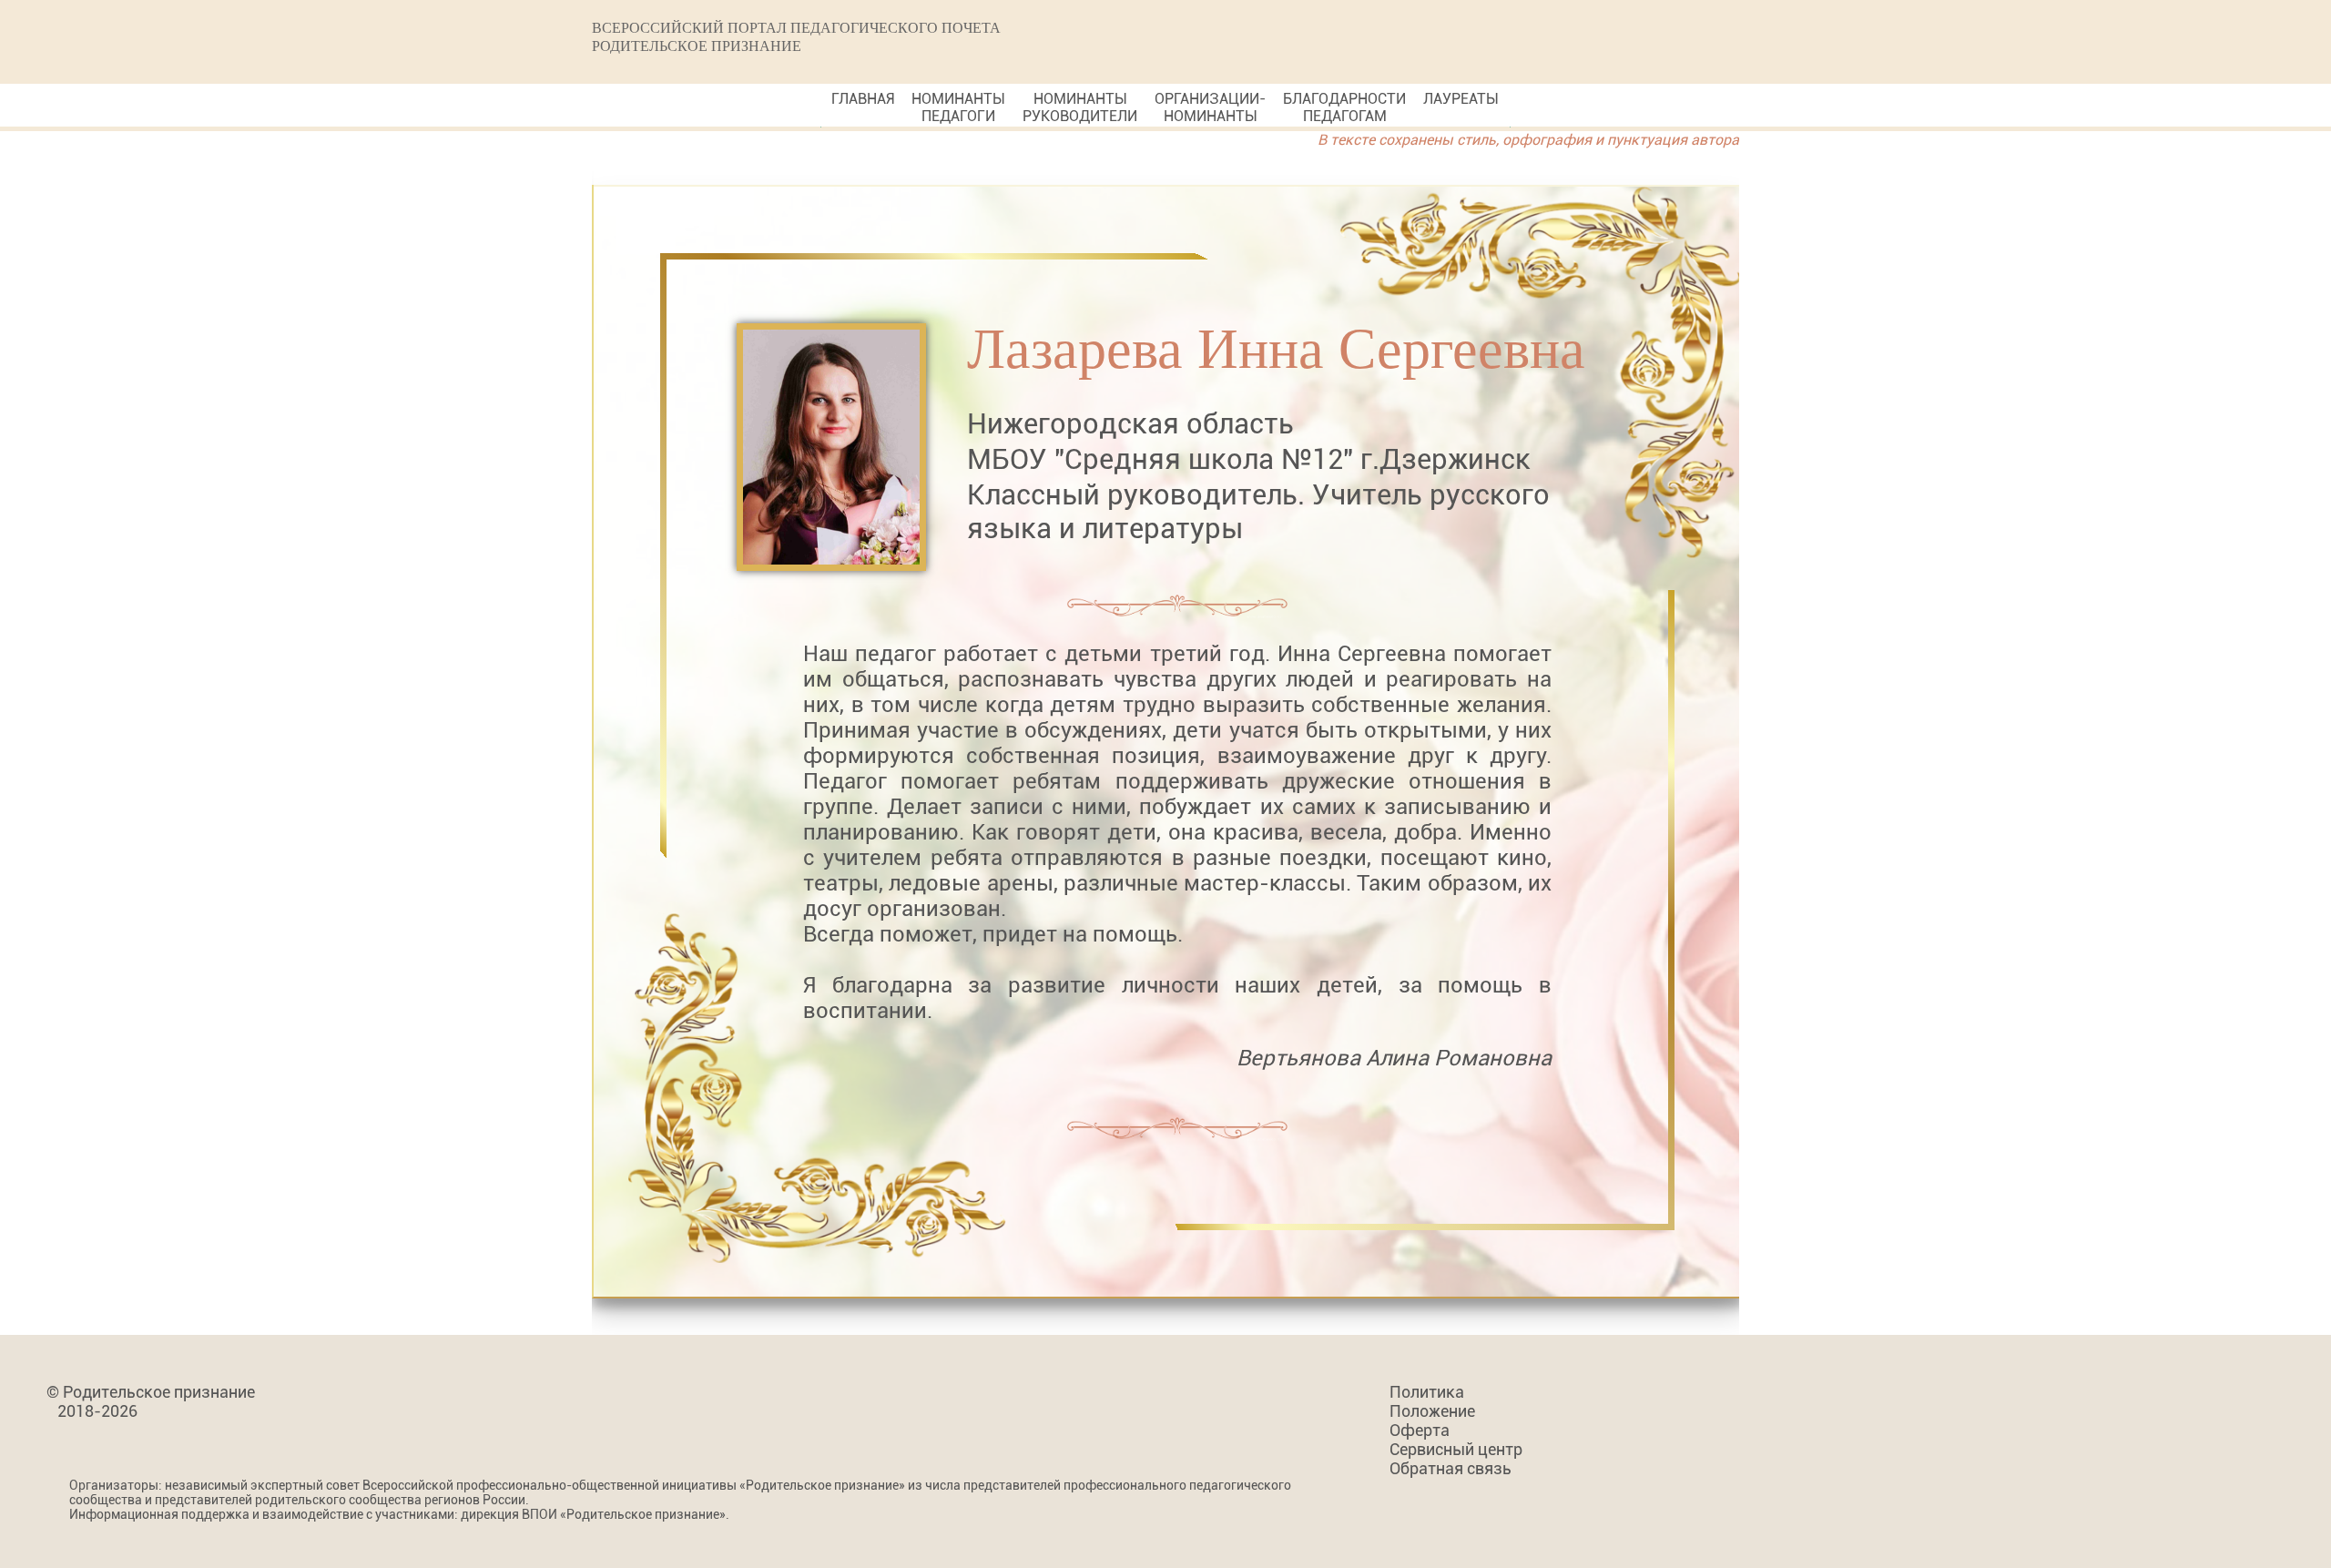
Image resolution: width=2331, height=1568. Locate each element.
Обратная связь (1451, 1468)
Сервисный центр (1456, 1449)
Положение (1432, 1411)
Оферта (1420, 1430)
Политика (1427, 1392)
